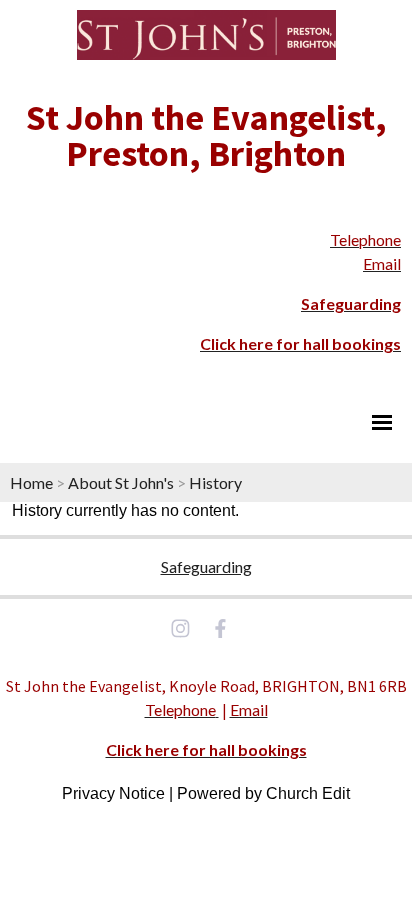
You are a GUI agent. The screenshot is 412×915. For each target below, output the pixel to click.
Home (31, 482)
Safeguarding (206, 566)
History (215, 482)
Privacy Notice (113, 793)
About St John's (121, 482)
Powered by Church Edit (263, 793)
